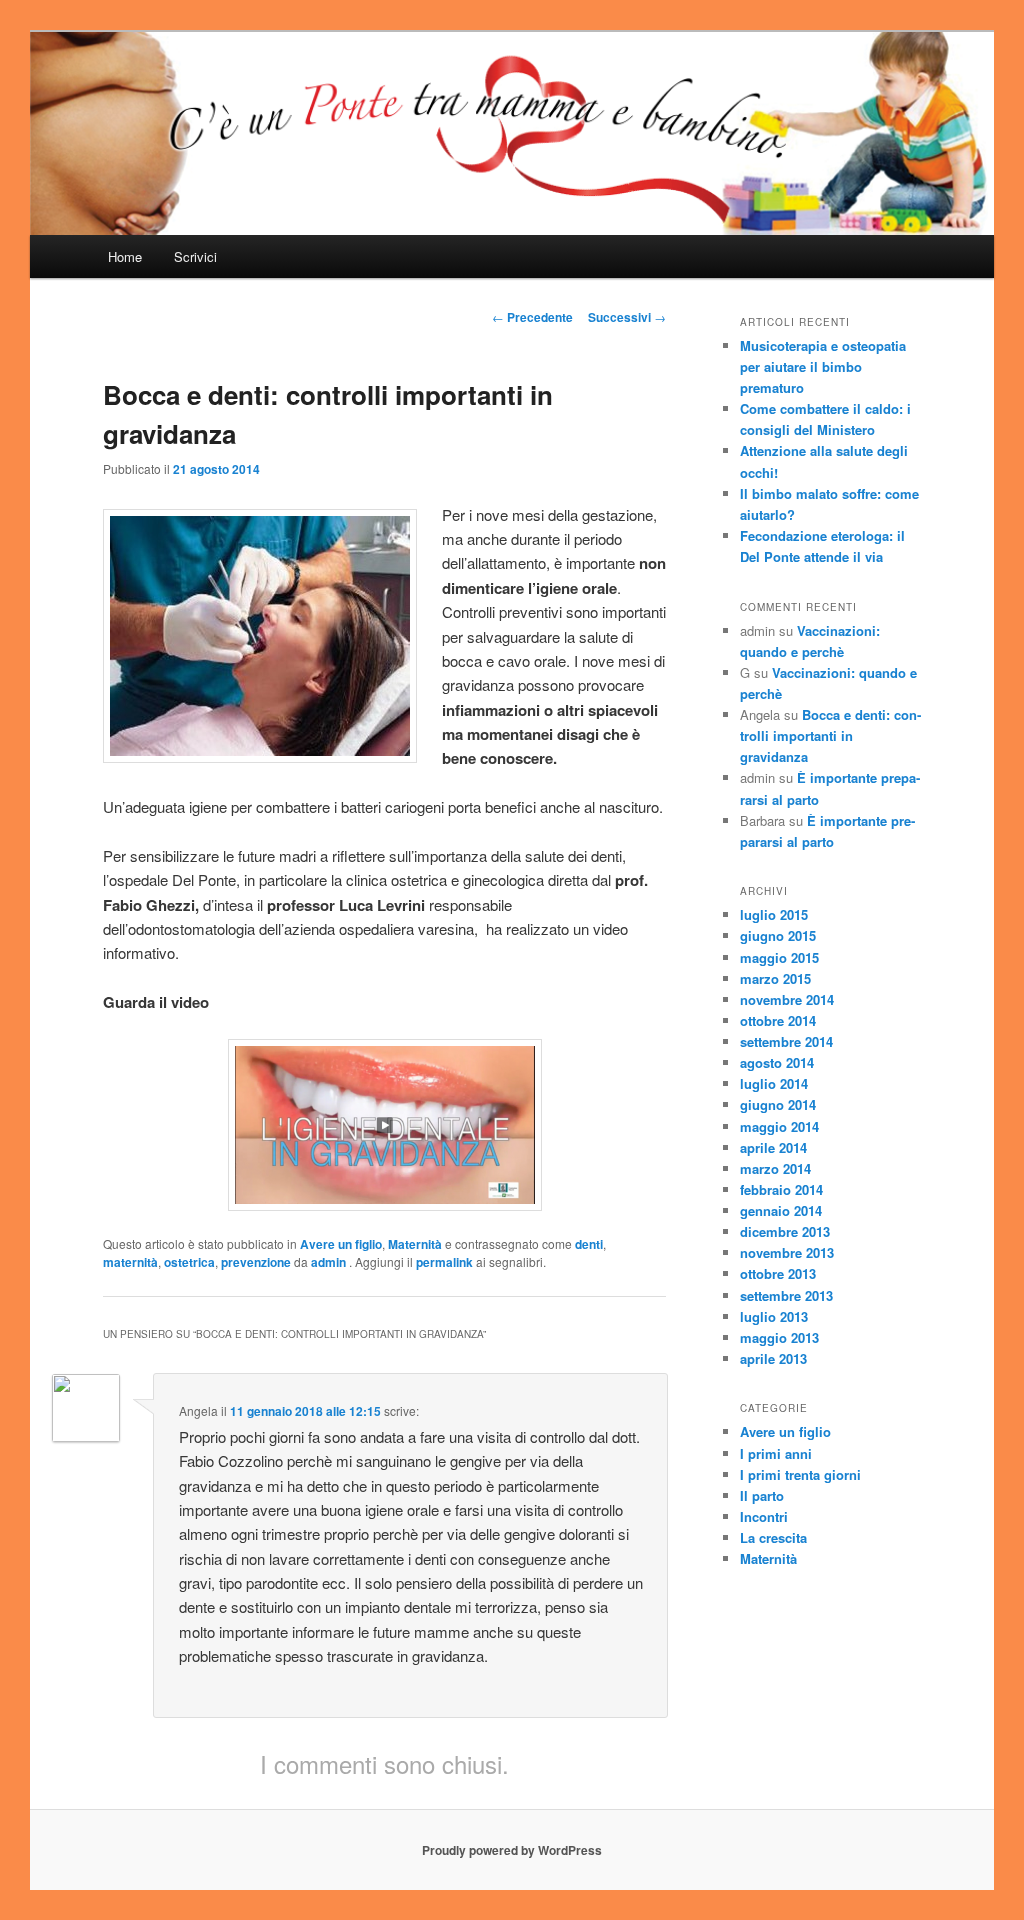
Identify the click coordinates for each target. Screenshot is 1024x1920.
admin (330, 1262)
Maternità (415, 1244)
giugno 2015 (778, 935)
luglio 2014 (774, 1083)
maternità (130, 1262)
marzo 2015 (775, 978)
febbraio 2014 (781, 1189)
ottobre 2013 (778, 1273)
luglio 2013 (774, 1316)
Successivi (627, 317)
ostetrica (189, 1262)
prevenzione (256, 1262)
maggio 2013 (779, 1337)
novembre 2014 (787, 999)
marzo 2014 (775, 1168)
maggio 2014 (779, 1126)
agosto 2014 (777, 1062)
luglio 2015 (774, 914)
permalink (444, 1262)
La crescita (773, 1537)
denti (589, 1244)
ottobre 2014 (778, 1020)
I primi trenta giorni (800, 1474)
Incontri (764, 1516)
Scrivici (195, 256)
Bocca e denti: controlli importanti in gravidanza (830, 735)
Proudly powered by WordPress (512, 1850)
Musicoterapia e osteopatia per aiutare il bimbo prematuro (823, 366)
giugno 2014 (778, 1104)
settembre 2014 (786, 1041)
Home (125, 256)
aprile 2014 (773, 1147)
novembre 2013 (787, 1252)
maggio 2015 (779, 957)
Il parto (762, 1495)
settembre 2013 (786, 1295)
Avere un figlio (341, 1244)
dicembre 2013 (785, 1231)
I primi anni (776, 1453)
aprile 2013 (773, 1358)
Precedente (532, 317)
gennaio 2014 (781, 1210)
